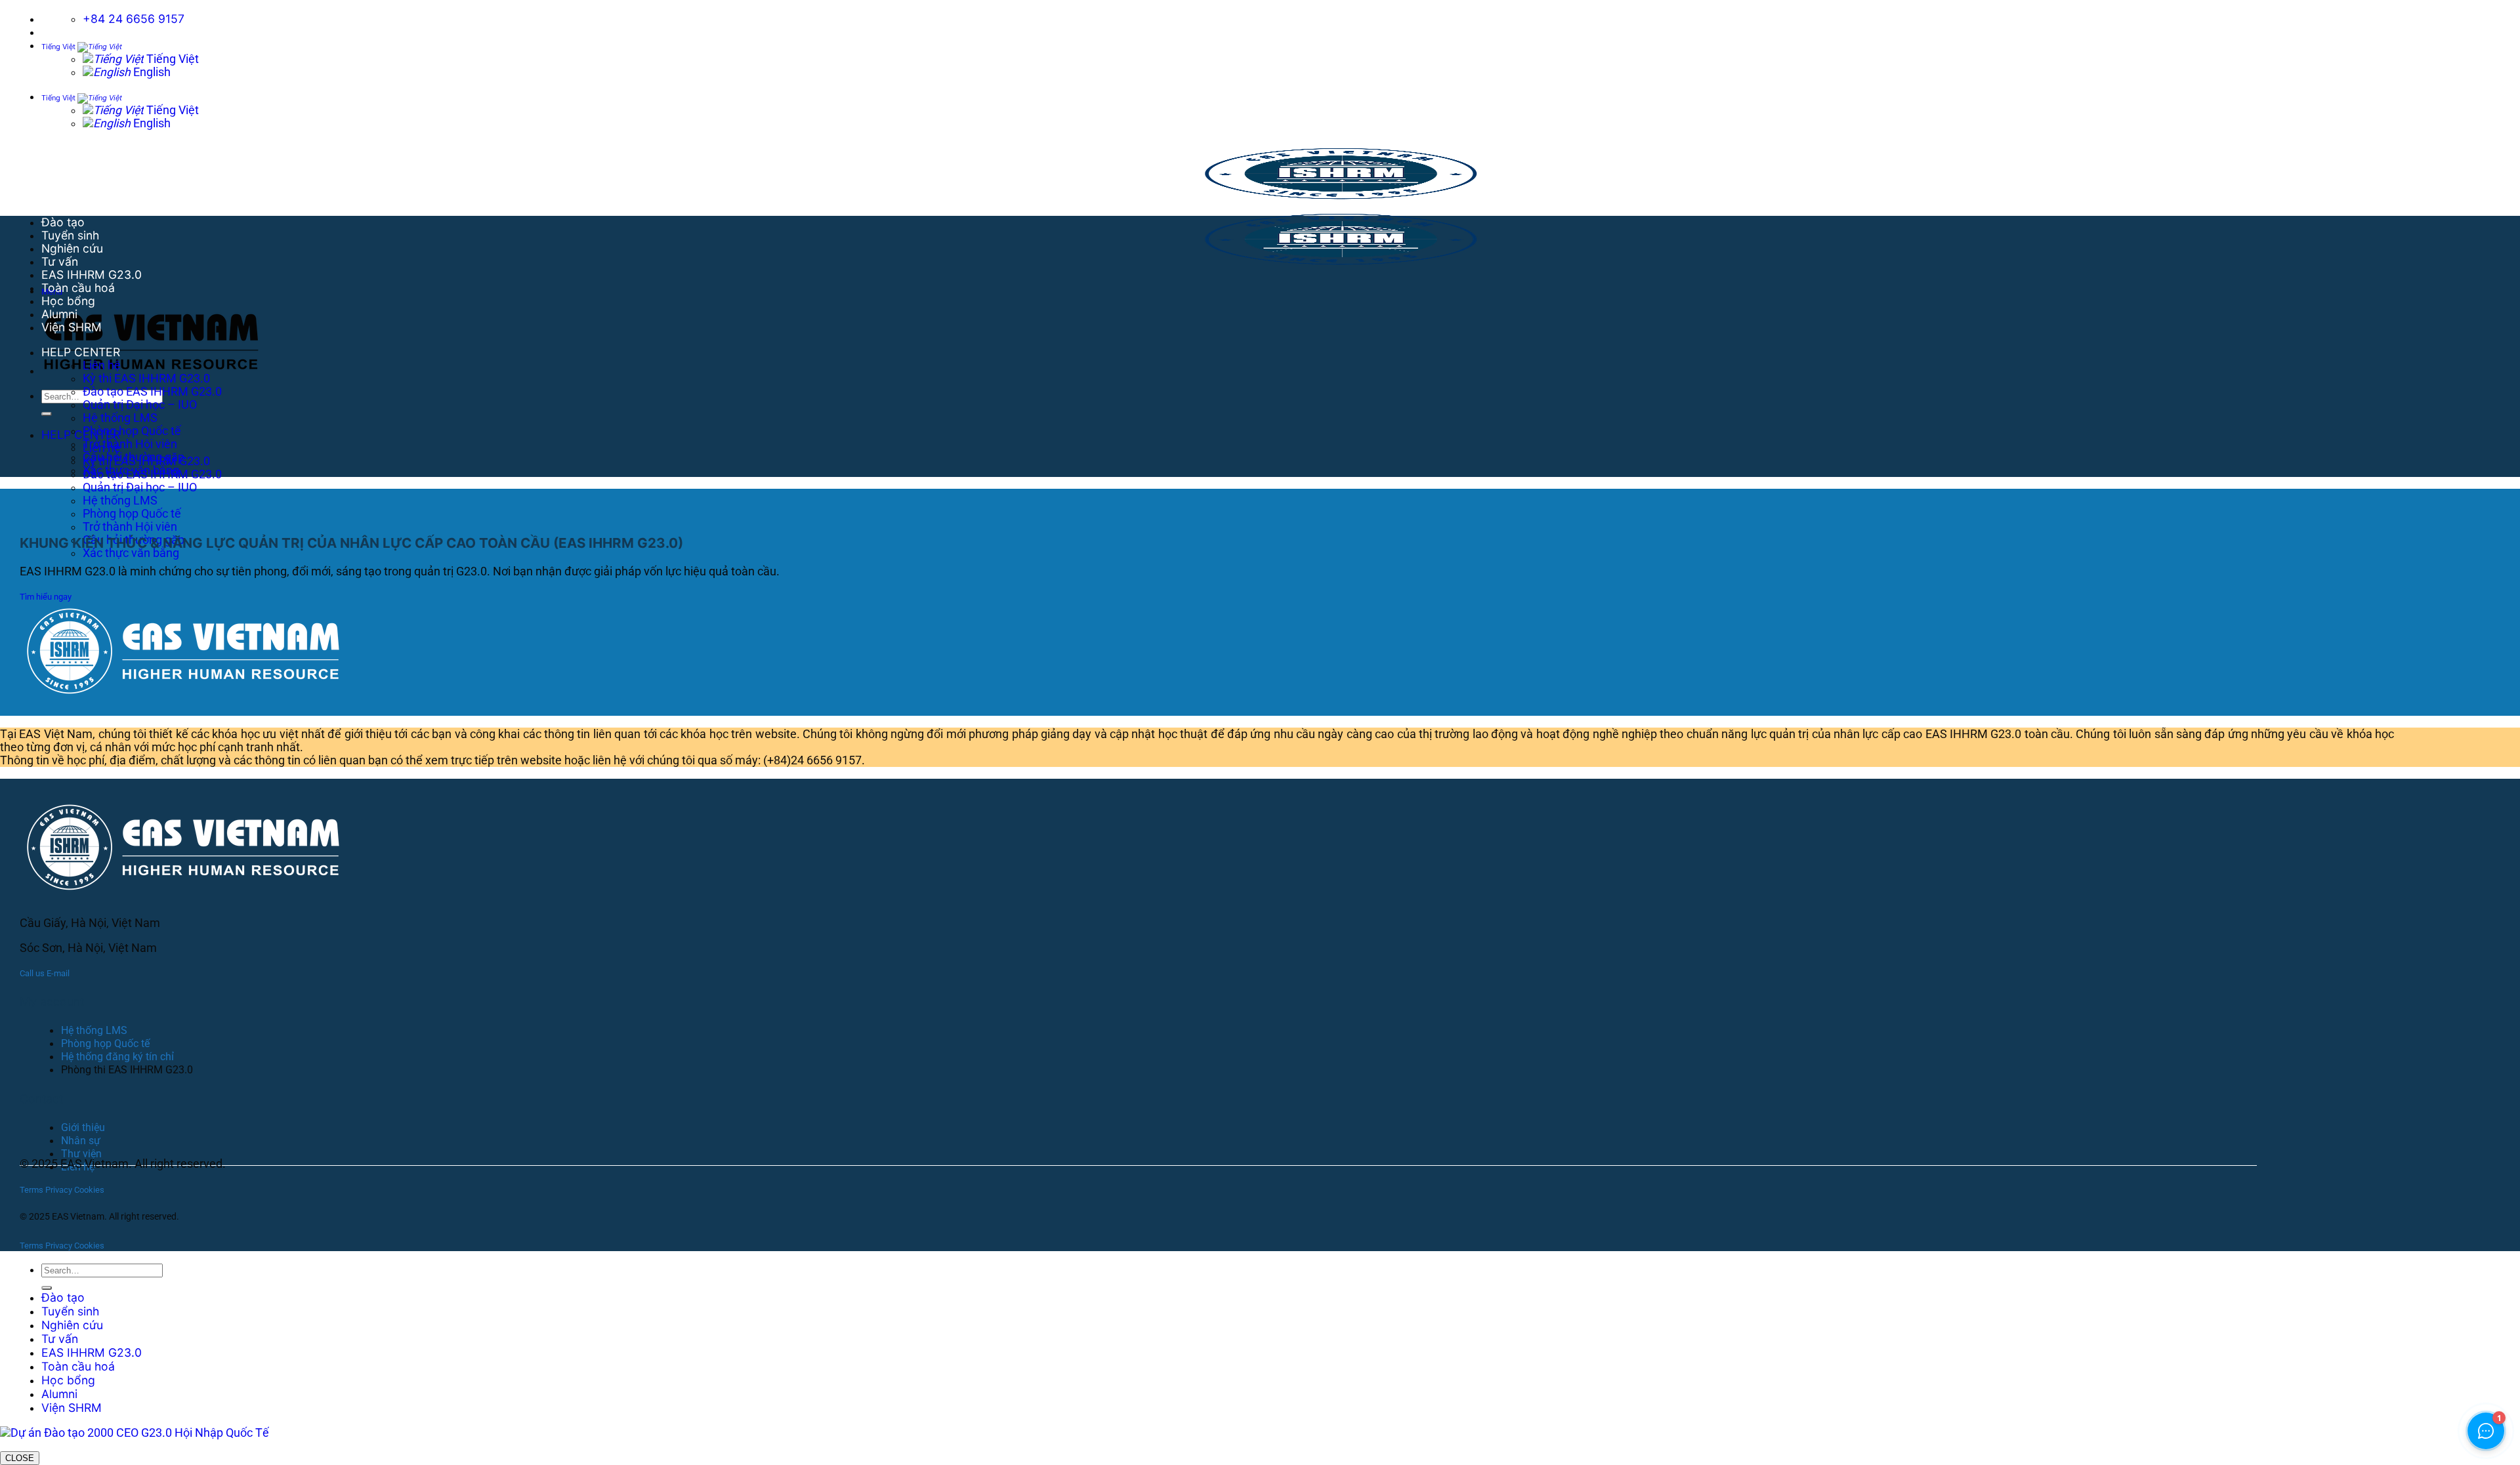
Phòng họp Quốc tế (132, 514)
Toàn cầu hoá (78, 288)
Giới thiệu (83, 1127)
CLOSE (20, 1458)
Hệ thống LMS (120, 501)
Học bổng (68, 301)
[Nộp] (47, 414)
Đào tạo (63, 222)
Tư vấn (60, 261)
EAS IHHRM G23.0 (92, 275)
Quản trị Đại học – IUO (140, 487)
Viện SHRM (72, 327)
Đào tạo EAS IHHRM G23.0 (152, 392)
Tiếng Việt (59, 47)
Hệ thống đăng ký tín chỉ (117, 1057)
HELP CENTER (81, 435)
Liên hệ (102, 365)
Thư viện (81, 1154)
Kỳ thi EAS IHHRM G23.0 (146, 379)
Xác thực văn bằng (131, 553)
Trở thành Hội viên (130, 527)
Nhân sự (81, 1141)
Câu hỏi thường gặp (134, 457)
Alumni (59, 314)
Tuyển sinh (70, 235)
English (151, 72)
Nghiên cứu (72, 248)
